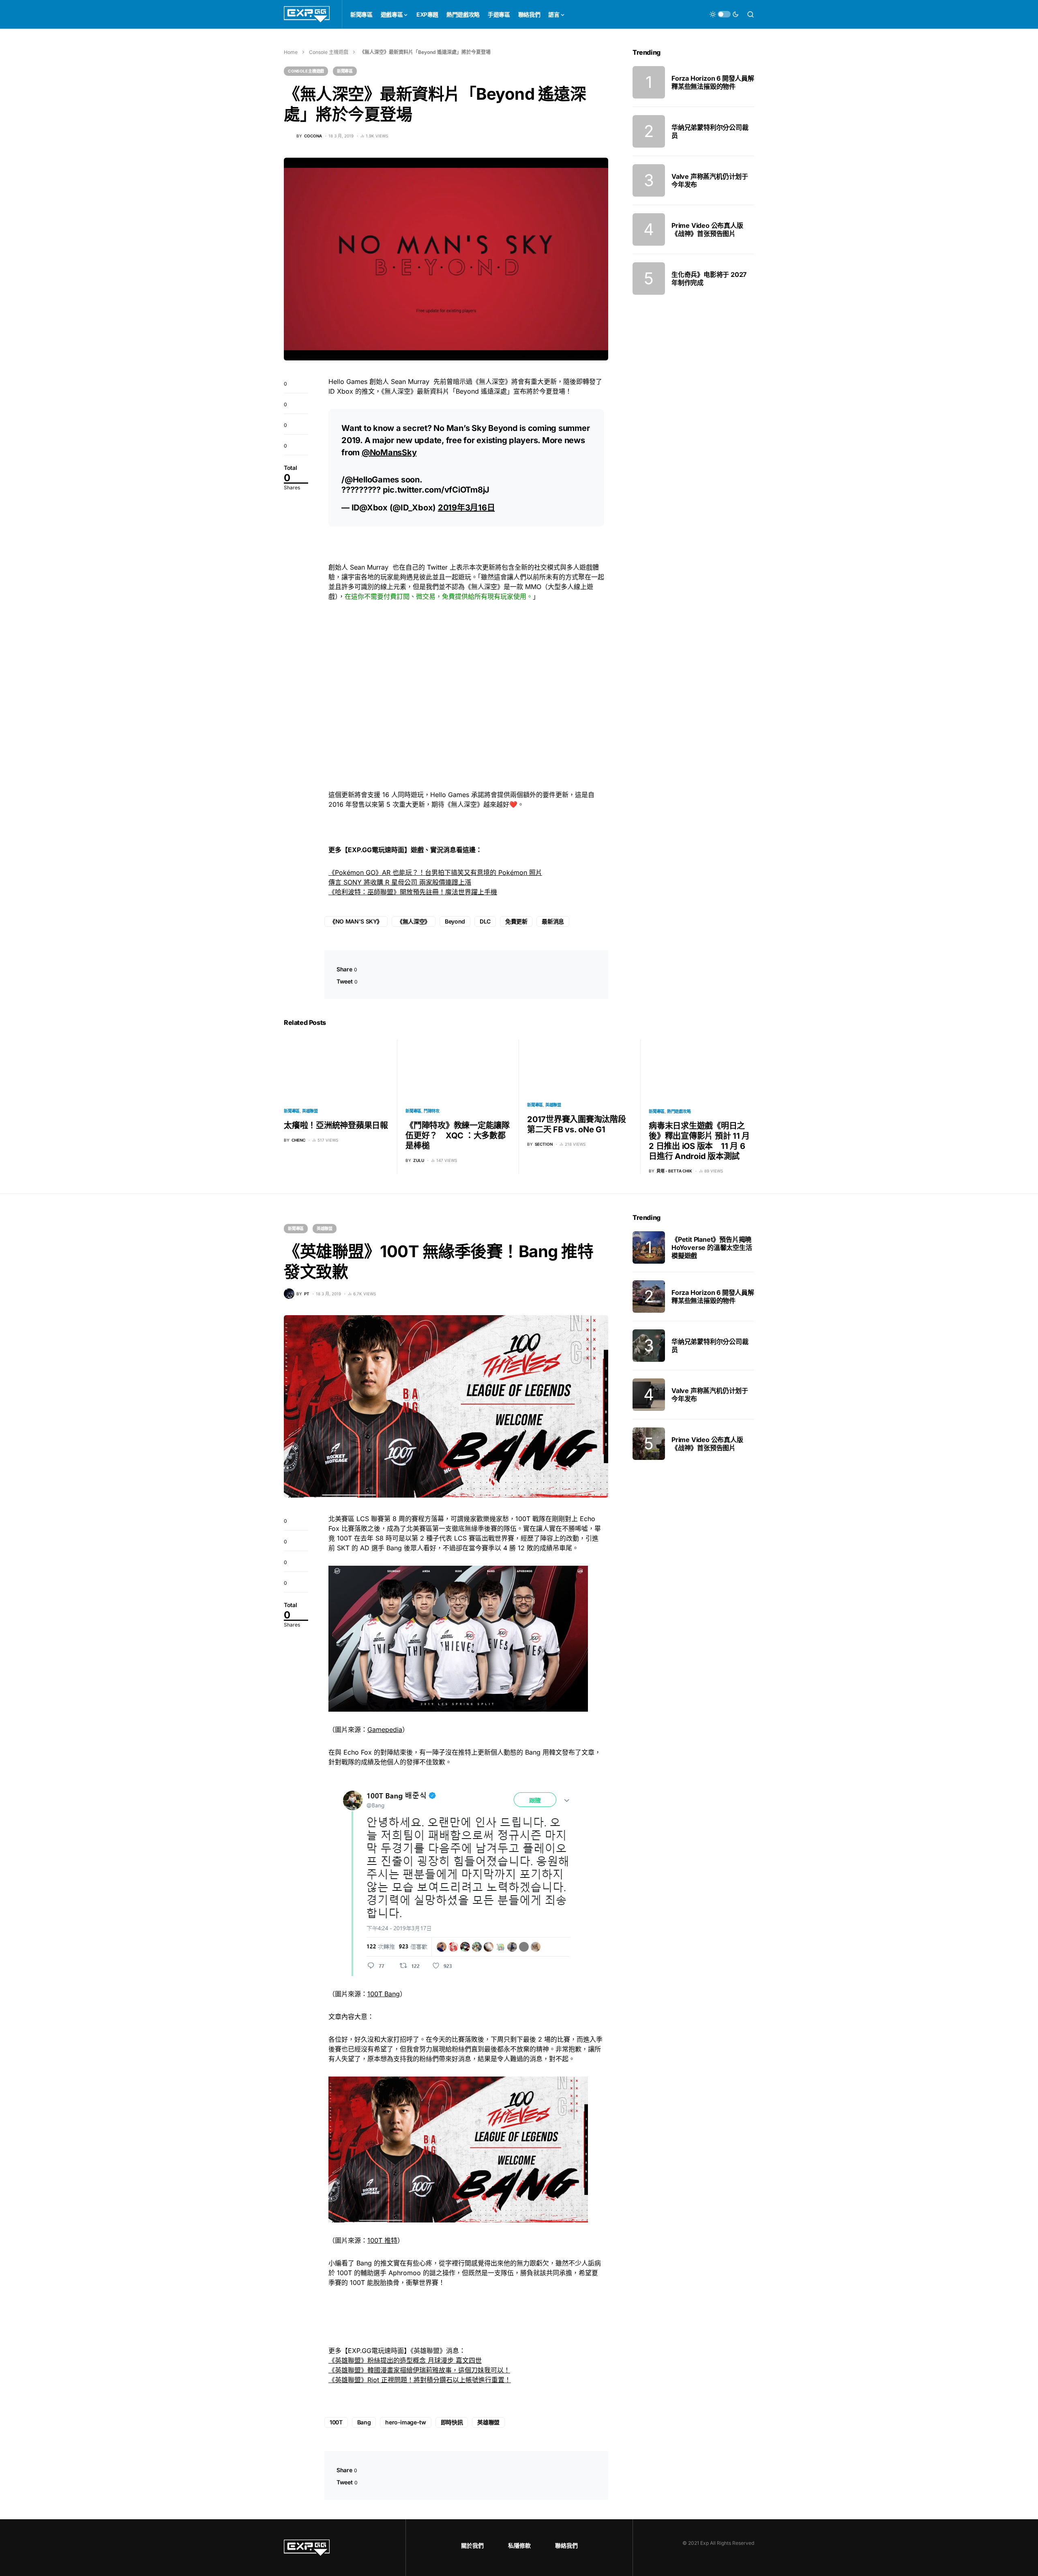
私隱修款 (519, 2545)
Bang (364, 2422)
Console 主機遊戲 (329, 52)
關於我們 (472, 2545)
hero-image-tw (405, 2422)
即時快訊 (452, 2422)
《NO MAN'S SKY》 (356, 921)
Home (291, 52)
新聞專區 (345, 71)
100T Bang (384, 1994)
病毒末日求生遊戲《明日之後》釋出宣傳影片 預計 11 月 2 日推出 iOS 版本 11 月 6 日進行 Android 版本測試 (699, 1141)
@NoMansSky (389, 452)
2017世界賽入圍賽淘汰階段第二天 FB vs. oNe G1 (577, 1124)
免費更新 (516, 921)
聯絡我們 (566, 2545)
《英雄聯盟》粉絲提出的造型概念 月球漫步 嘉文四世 (405, 2360)
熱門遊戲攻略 (679, 1111)
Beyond (455, 921)
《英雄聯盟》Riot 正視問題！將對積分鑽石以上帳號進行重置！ (420, 2380)
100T (336, 2422)
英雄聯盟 (310, 1111)
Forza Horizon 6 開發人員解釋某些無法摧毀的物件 (713, 82)
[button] (724, 14)
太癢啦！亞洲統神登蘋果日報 (336, 1125)
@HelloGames (372, 480)
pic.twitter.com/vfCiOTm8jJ (436, 490)
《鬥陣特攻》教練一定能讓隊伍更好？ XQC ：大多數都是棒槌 (458, 1136)
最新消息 (553, 921)
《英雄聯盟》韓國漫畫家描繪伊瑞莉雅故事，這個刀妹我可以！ (419, 2370)
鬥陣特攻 (432, 1111)
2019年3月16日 (466, 508)
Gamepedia (385, 1729)
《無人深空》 (414, 921)
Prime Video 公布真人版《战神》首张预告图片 (707, 229)
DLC (485, 921)
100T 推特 (382, 2240)
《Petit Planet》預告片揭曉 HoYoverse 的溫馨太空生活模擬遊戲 (712, 1247)
